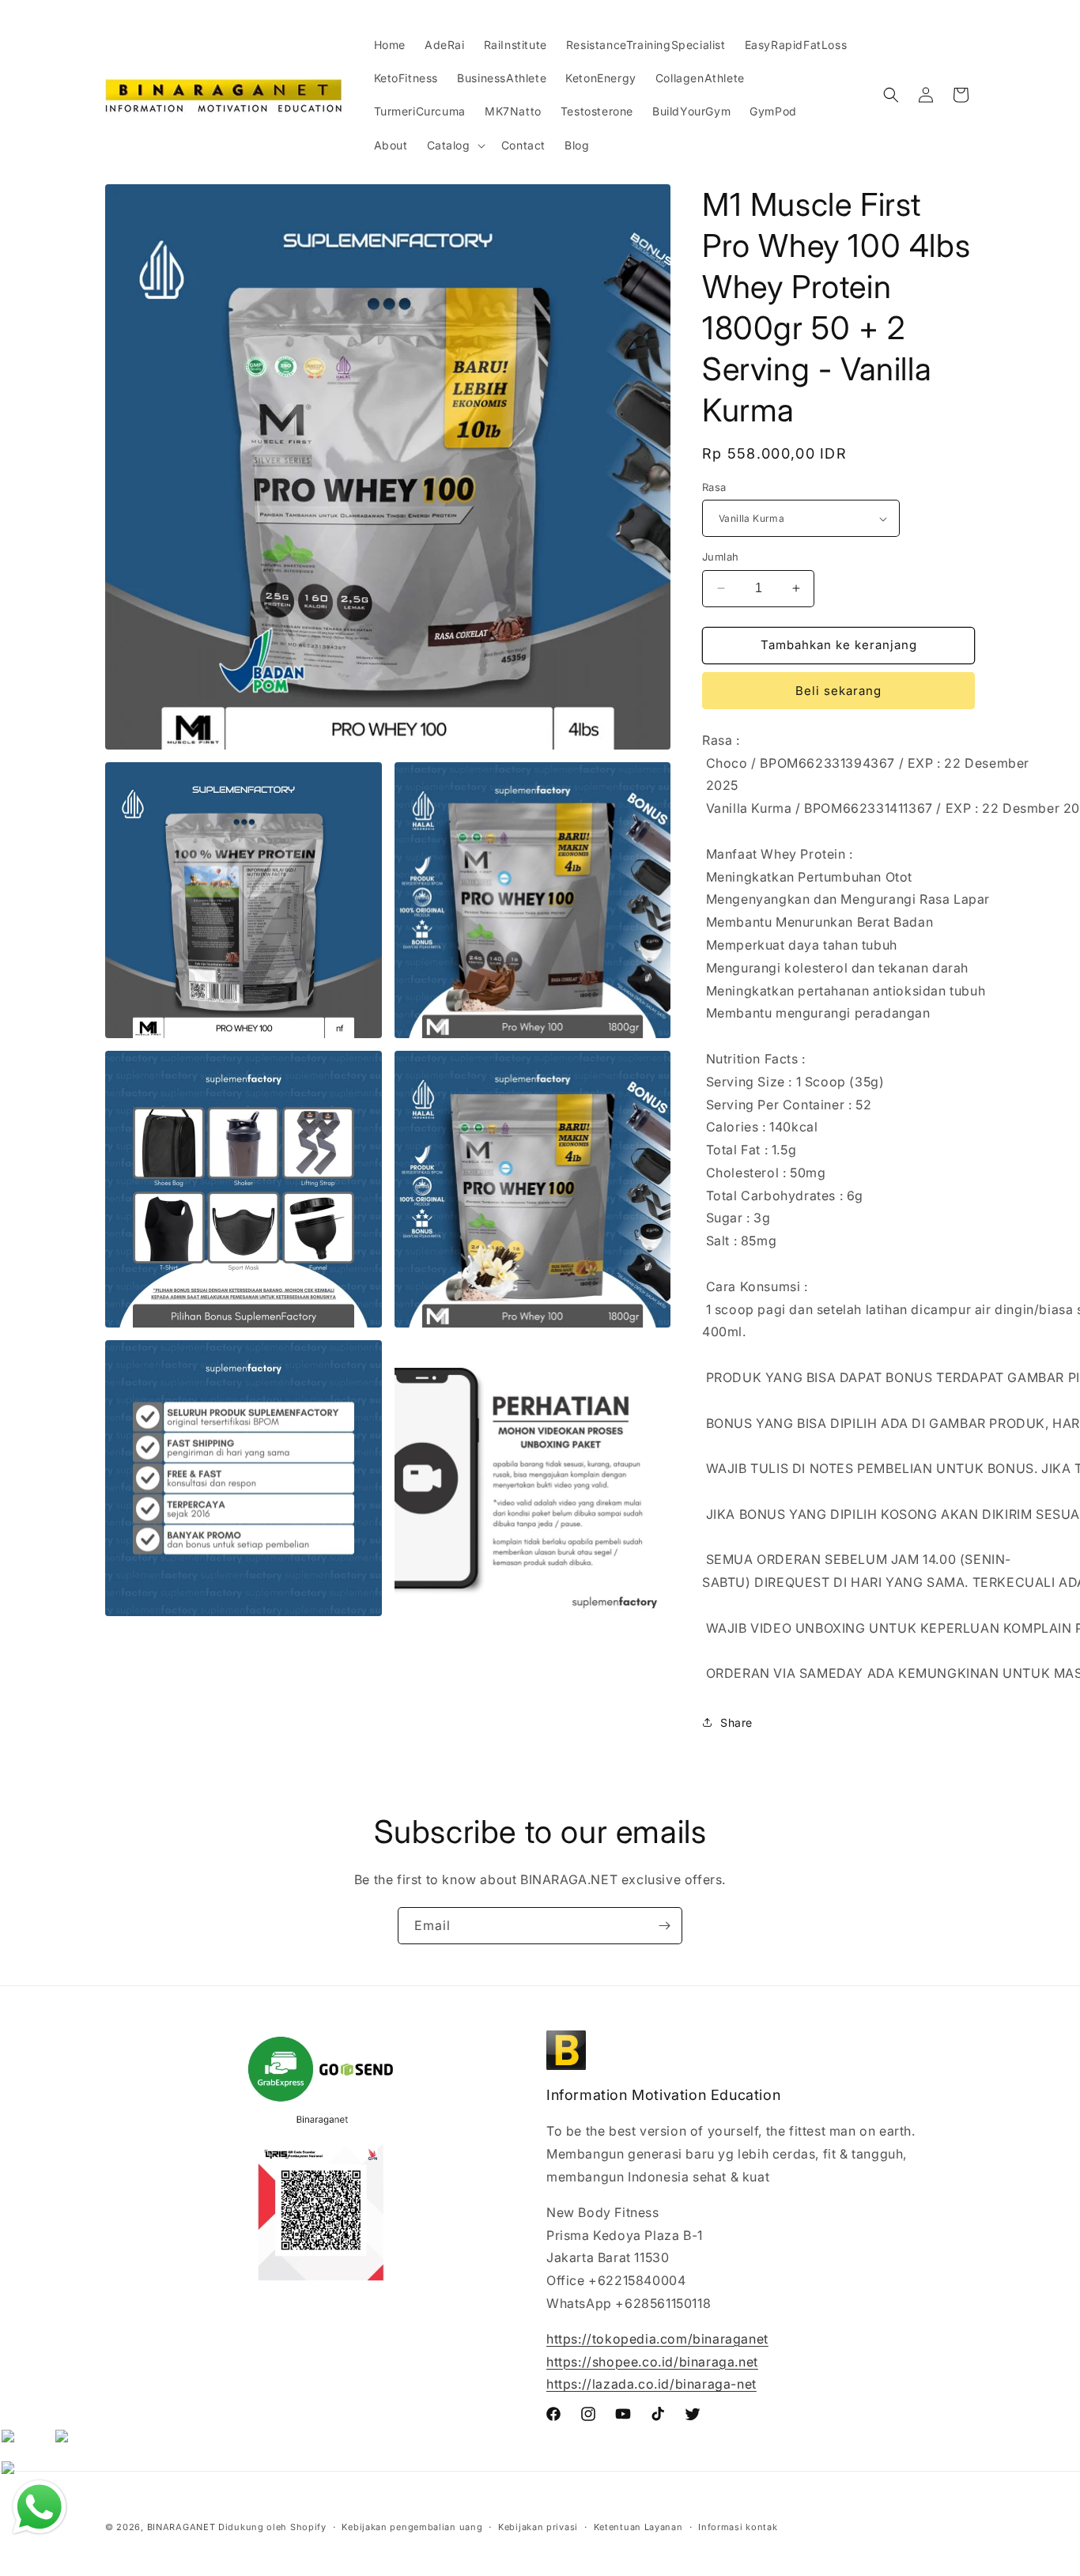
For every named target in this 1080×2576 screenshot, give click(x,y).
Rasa (714, 487)
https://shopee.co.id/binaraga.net (652, 2362)
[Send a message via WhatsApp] (40, 2507)
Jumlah (720, 557)
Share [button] (736, 1722)
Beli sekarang (838, 691)
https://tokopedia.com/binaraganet (657, 2339)
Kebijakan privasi (538, 2526)
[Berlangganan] (664, 1926)
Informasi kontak (738, 2526)
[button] (455, 145)
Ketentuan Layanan (638, 2526)
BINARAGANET (181, 2527)
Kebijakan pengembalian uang (412, 2526)
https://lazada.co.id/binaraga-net (651, 2385)
